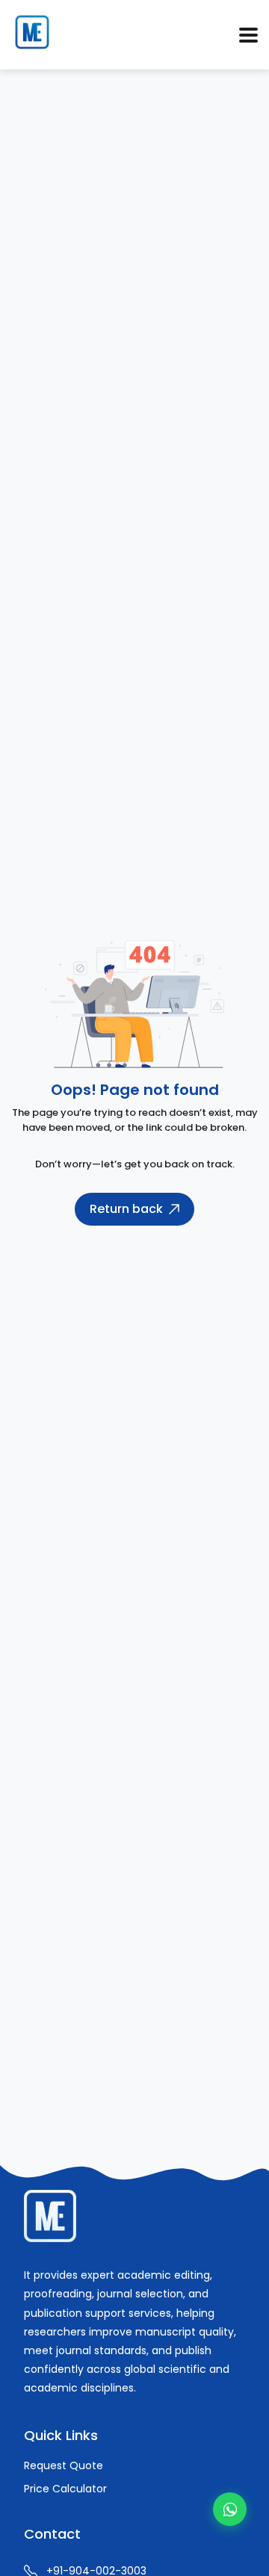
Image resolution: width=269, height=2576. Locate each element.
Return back (126, 1209)
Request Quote (64, 2465)
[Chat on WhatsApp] (230, 2509)
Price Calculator (65, 2489)
